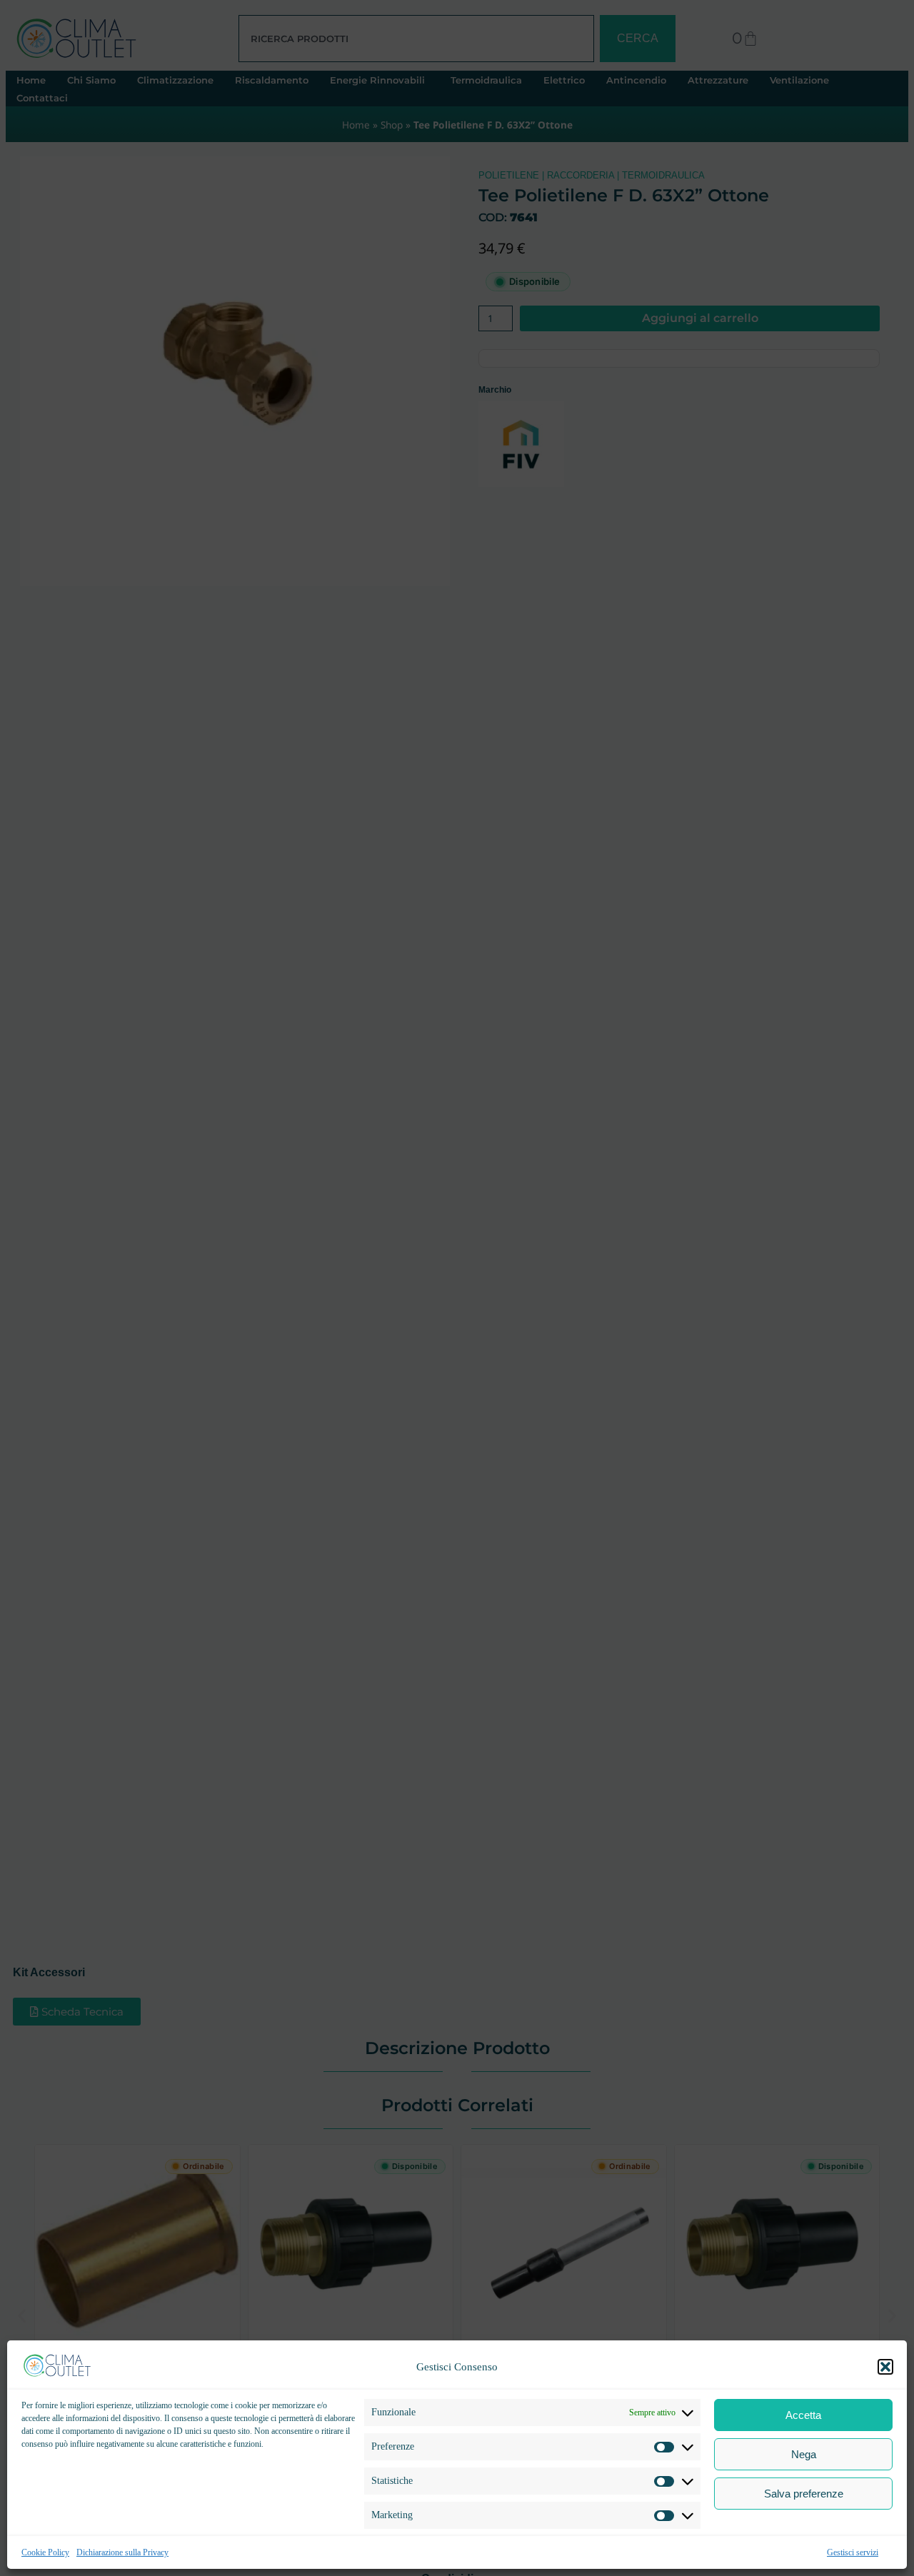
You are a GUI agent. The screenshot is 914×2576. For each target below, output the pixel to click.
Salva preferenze (804, 2494)
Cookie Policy (45, 2552)
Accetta (803, 2415)
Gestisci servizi (853, 2552)
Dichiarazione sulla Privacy (122, 2552)
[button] (885, 2367)
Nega (804, 2454)
